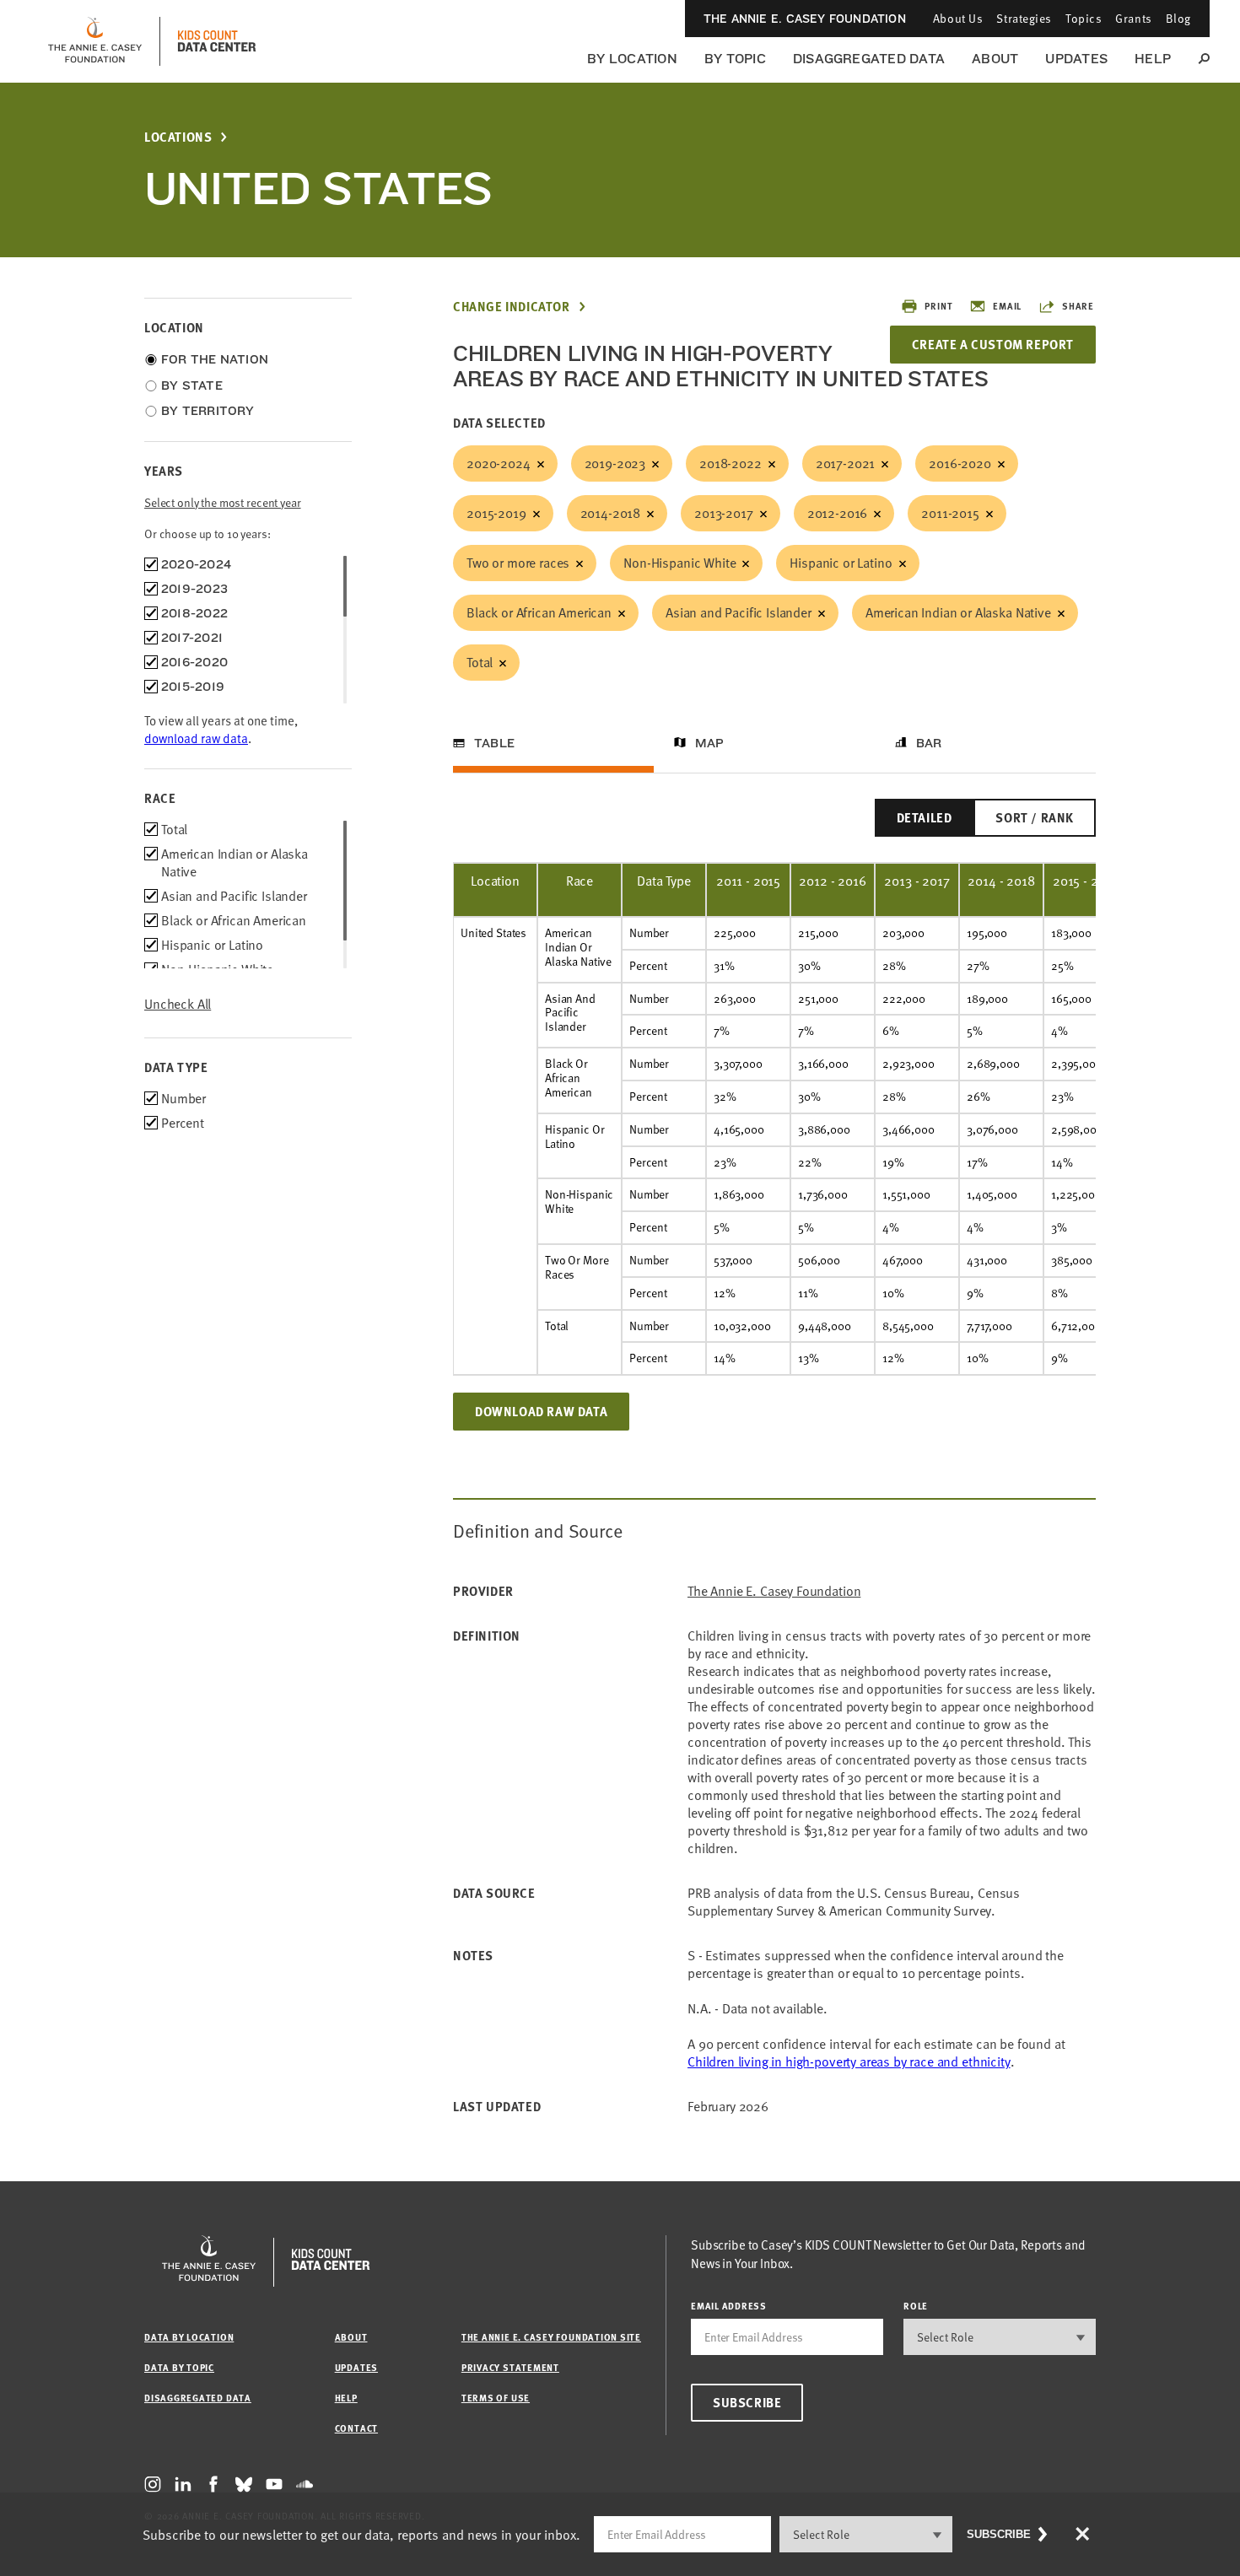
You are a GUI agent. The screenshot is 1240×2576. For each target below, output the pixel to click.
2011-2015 (950, 513)
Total (480, 662)
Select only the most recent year (223, 502)
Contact (356, 2428)
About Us (958, 18)
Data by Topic (179, 2367)
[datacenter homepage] (217, 41)
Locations (178, 137)
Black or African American (539, 612)
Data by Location (189, 2337)
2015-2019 (496, 513)
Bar (929, 743)
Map (710, 743)
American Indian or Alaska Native (958, 612)
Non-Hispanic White (679, 563)
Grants (1133, 18)
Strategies (1024, 18)
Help (1153, 59)
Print (938, 306)
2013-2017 (724, 513)
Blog (1178, 18)
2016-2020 (960, 463)
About (995, 59)
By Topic (735, 59)
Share (1078, 306)
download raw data (196, 738)
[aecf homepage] (95, 41)
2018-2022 (731, 463)
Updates (1076, 59)
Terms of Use (496, 2398)
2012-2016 (838, 513)
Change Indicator (512, 307)
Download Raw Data (541, 1411)
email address (729, 2306)
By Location (632, 59)
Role (916, 2306)
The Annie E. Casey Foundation (805, 19)
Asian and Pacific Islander (739, 612)
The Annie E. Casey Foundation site (551, 2337)
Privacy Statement (510, 2367)
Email (1007, 306)
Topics (1084, 18)
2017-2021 (846, 463)
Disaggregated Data (869, 59)
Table (494, 743)
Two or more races (518, 563)
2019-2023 (615, 463)
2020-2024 (499, 463)
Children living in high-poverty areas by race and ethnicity (849, 2061)
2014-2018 (611, 513)
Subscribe (747, 2402)
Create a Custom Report (993, 344)
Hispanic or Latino (841, 563)
